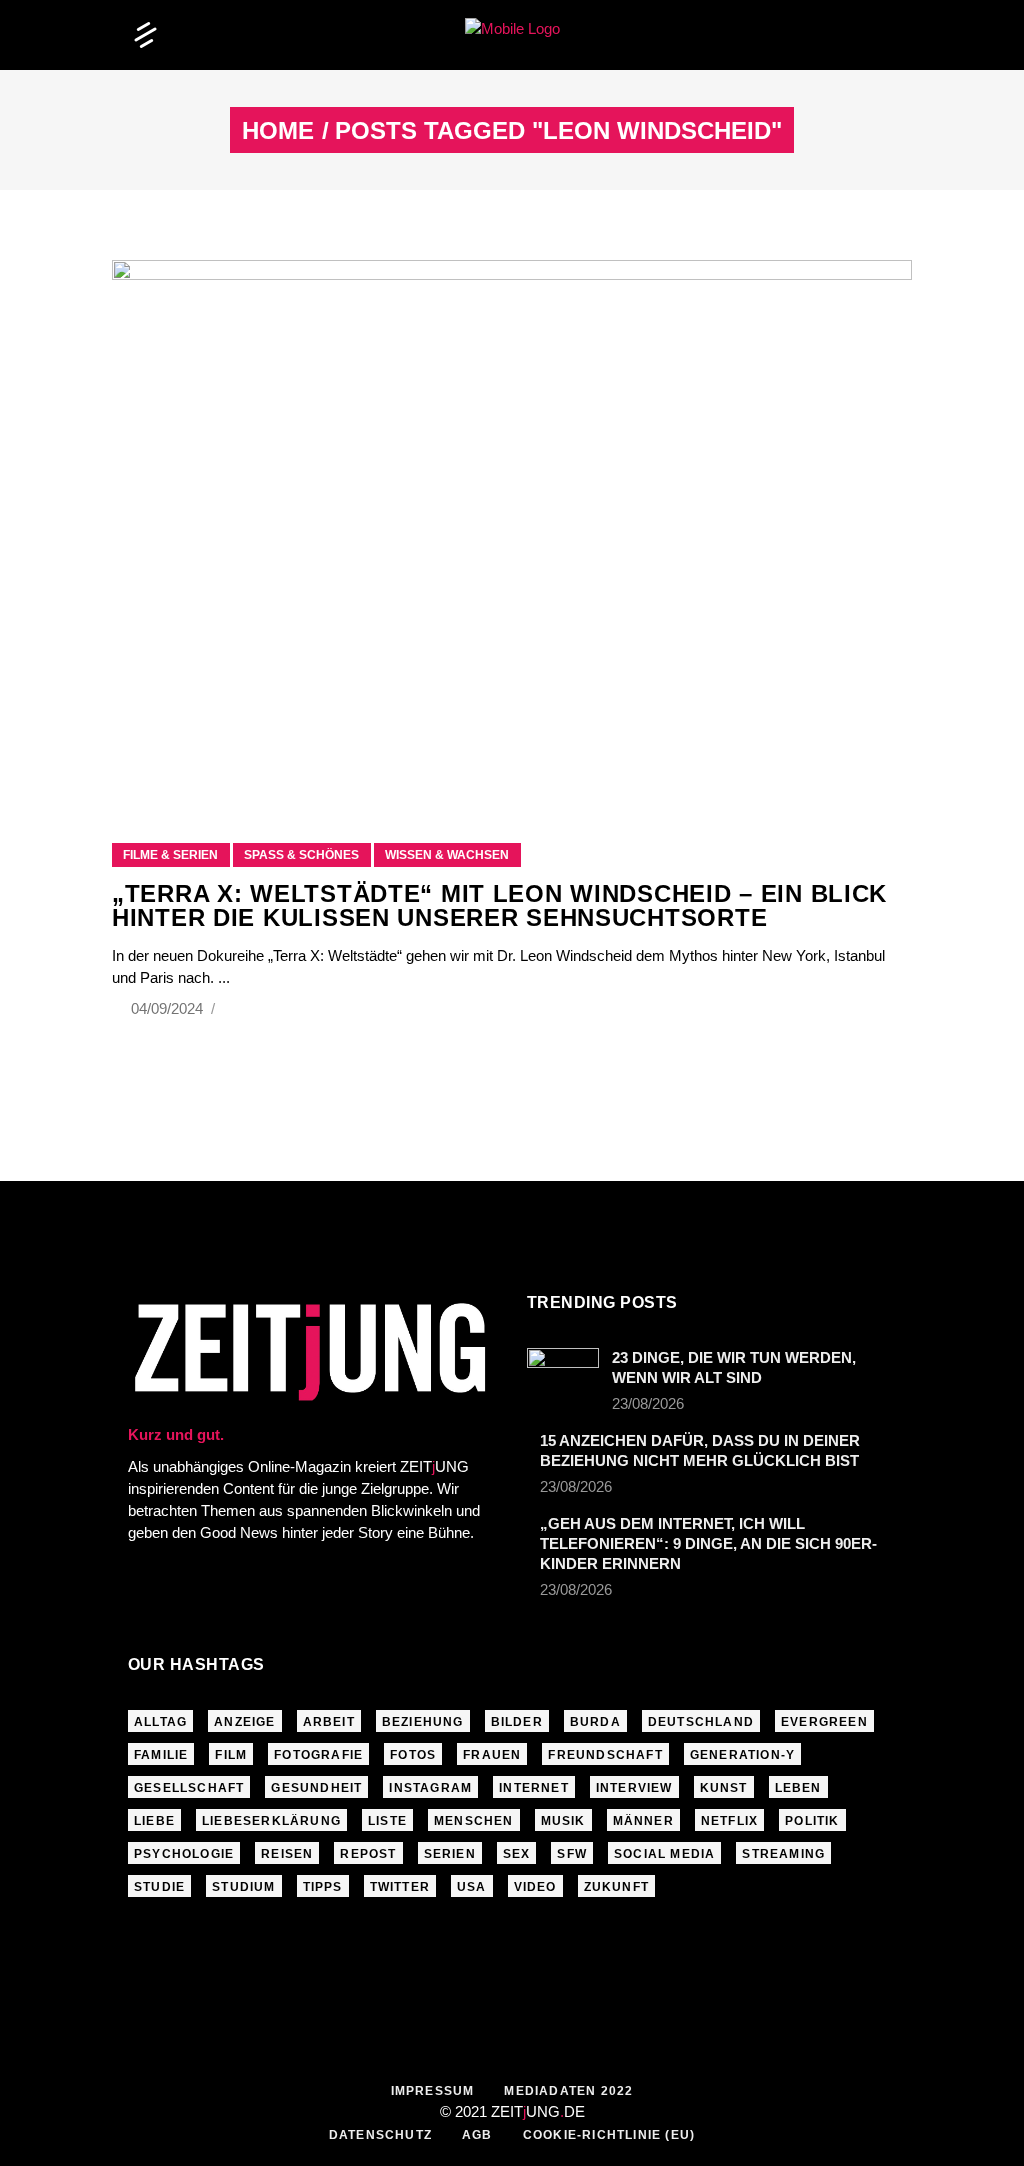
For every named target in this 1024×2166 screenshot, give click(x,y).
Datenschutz (380, 2135)
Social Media (664, 1854)
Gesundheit (316, 1788)
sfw (572, 1854)
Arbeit (329, 1722)
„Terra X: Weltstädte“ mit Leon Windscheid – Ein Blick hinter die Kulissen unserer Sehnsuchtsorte (499, 905)
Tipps (323, 1887)
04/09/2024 (169, 1008)
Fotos (413, 1755)
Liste (387, 1821)
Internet (534, 1788)
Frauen (492, 1755)
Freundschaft (605, 1755)
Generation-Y (742, 1755)
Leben (798, 1788)
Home (278, 131)
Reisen (287, 1854)
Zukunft (616, 1887)
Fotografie (318, 1755)
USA (472, 1887)
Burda (595, 1722)
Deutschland (701, 1722)
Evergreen (824, 1722)
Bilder (517, 1722)
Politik (812, 1821)
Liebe (154, 1821)
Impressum (433, 2091)
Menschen (474, 1821)
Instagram (430, 1788)
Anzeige (244, 1722)
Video (535, 1887)
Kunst (724, 1788)
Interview (634, 1788)
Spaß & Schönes (301, 855)
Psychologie (184, 1854)
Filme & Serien (170, 855)
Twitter (400, 1887)
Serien (450, 1854)
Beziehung (423, 1722)
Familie (161, 1755)
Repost (368, 1854)
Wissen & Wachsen (447, 855)
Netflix (729, 1821)
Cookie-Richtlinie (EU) (609, 2135)
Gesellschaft (189, 1788)
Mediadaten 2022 (568, 2091)
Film (231, 1755)
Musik (563, 1821)
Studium (243, 1887)
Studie (159, 1887)
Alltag (160, 1722)
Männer (643, 1821)
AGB (477, 2135)
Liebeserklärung (271, 1821)
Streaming (783, 1854)
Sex (517, 1854)
